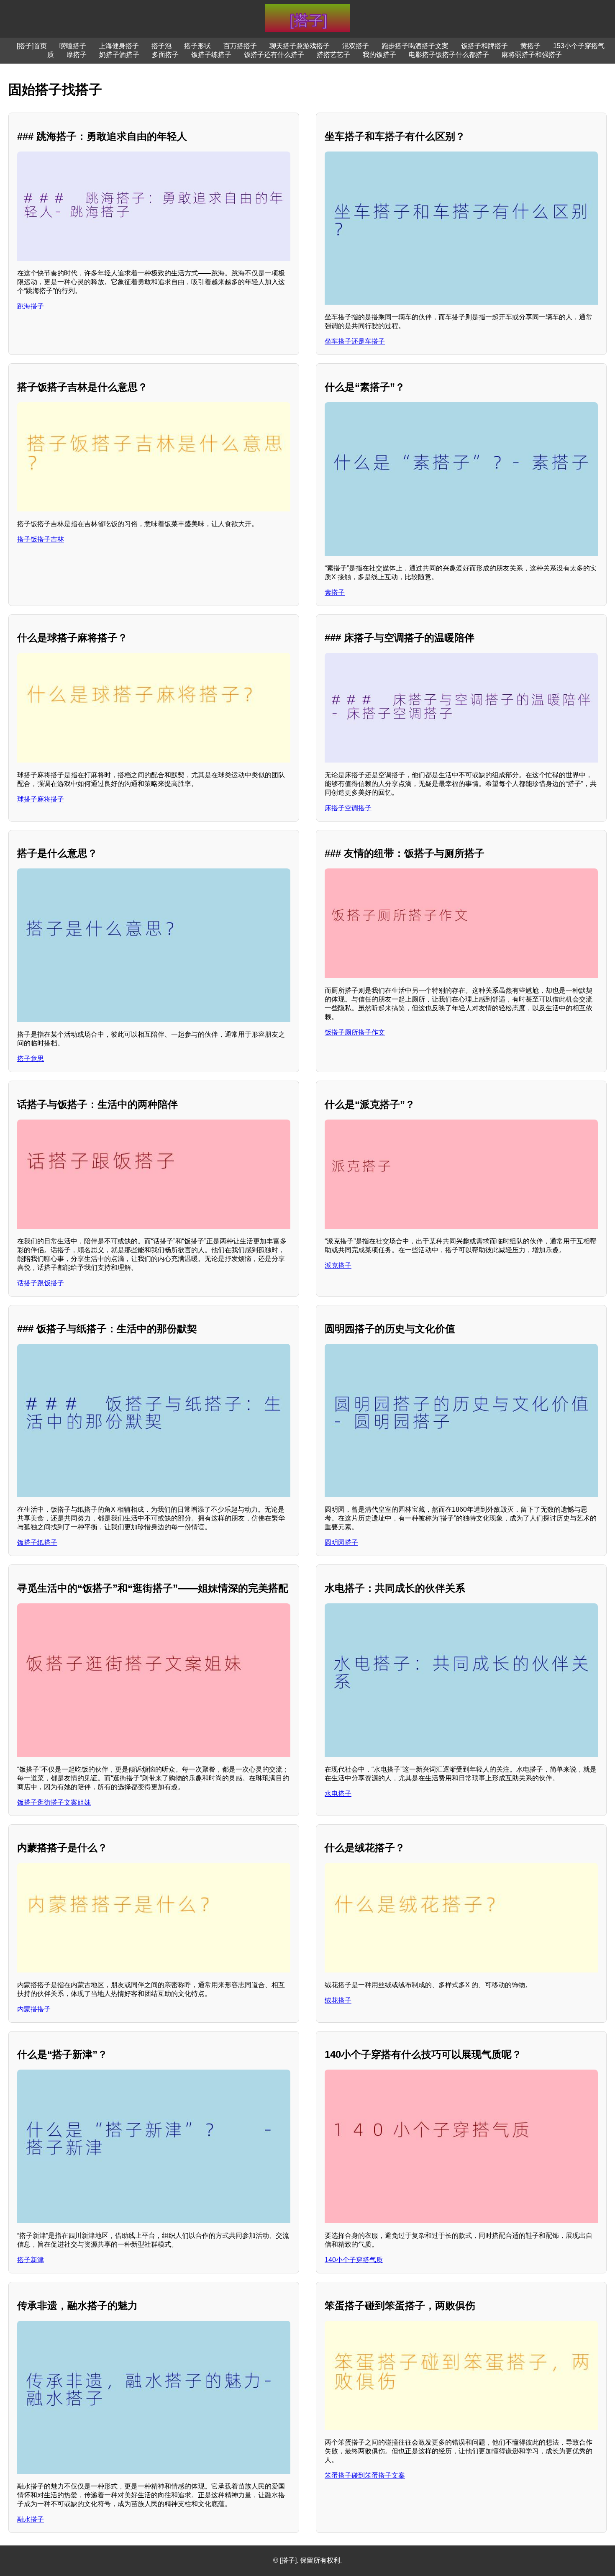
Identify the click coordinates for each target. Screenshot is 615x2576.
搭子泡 (161, 46)
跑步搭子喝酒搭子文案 (415, 46)
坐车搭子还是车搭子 (355, 341)
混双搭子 (356, 46)
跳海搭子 (31, 306)
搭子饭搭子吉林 (41, 539)
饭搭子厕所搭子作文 (355, 1032)
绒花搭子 (338, 2000)
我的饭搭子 (379, 55)
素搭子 (335, 592)
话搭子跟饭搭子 (41, 1283)
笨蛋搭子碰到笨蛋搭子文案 (365, 2475)
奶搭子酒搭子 (119, 55)
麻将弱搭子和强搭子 (532, 55)
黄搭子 (530, 46)
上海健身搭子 (119, 46)
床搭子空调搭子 (348, 808)
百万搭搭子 (240, 46)
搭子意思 (31, 1059)
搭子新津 (31, 2260)
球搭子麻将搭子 (41, 799)
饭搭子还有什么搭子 (274, 55)
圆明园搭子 (341, 1542)
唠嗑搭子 (73, 46)
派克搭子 (338, 1265)
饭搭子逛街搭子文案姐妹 (54, 1802)
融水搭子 (31, 2519)
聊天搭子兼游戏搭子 (300, 46)
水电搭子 (338, 1794)
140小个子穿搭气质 (354, 2260)
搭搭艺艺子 (333, 55)
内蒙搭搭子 (34, 2009)
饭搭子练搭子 (211, 55)
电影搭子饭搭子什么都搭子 (449, 55)
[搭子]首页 (32, 46)
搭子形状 (197, 46)
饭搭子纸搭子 (37, 1542)
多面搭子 (165, 55)
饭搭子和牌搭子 (484, 46)
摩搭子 (77, 55)
